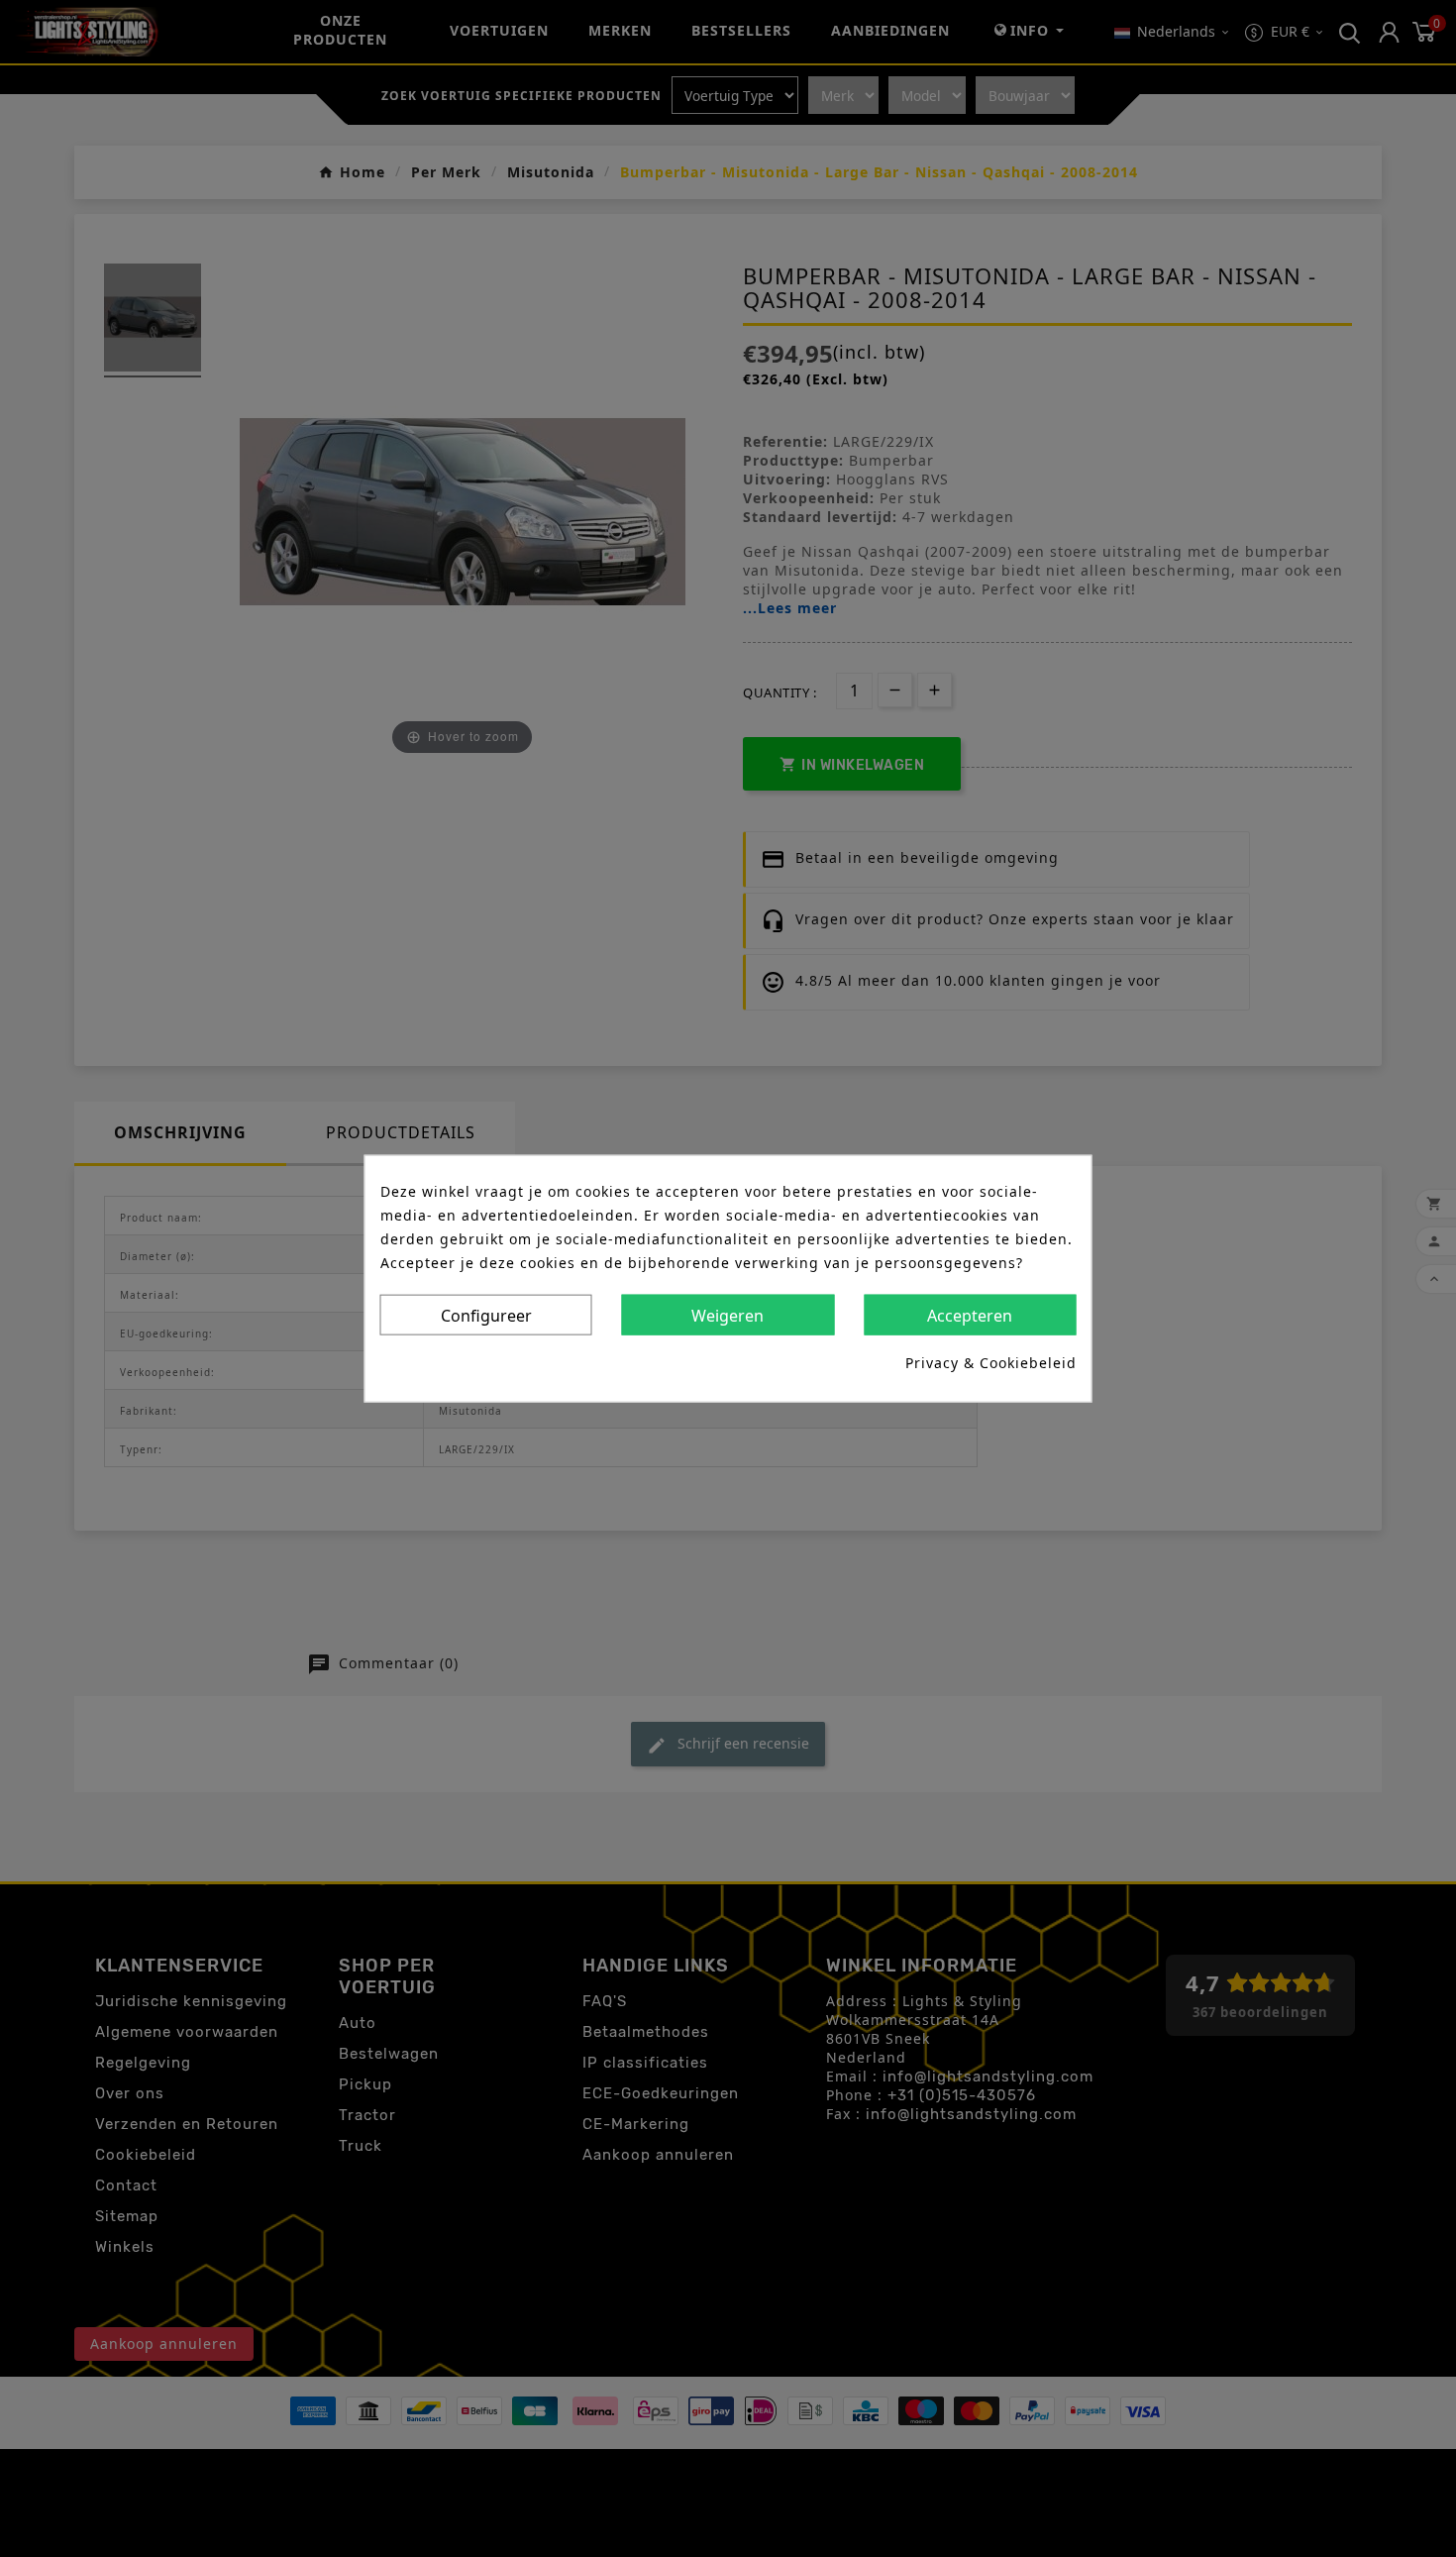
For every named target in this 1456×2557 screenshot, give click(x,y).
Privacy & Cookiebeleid (991, 1363)
